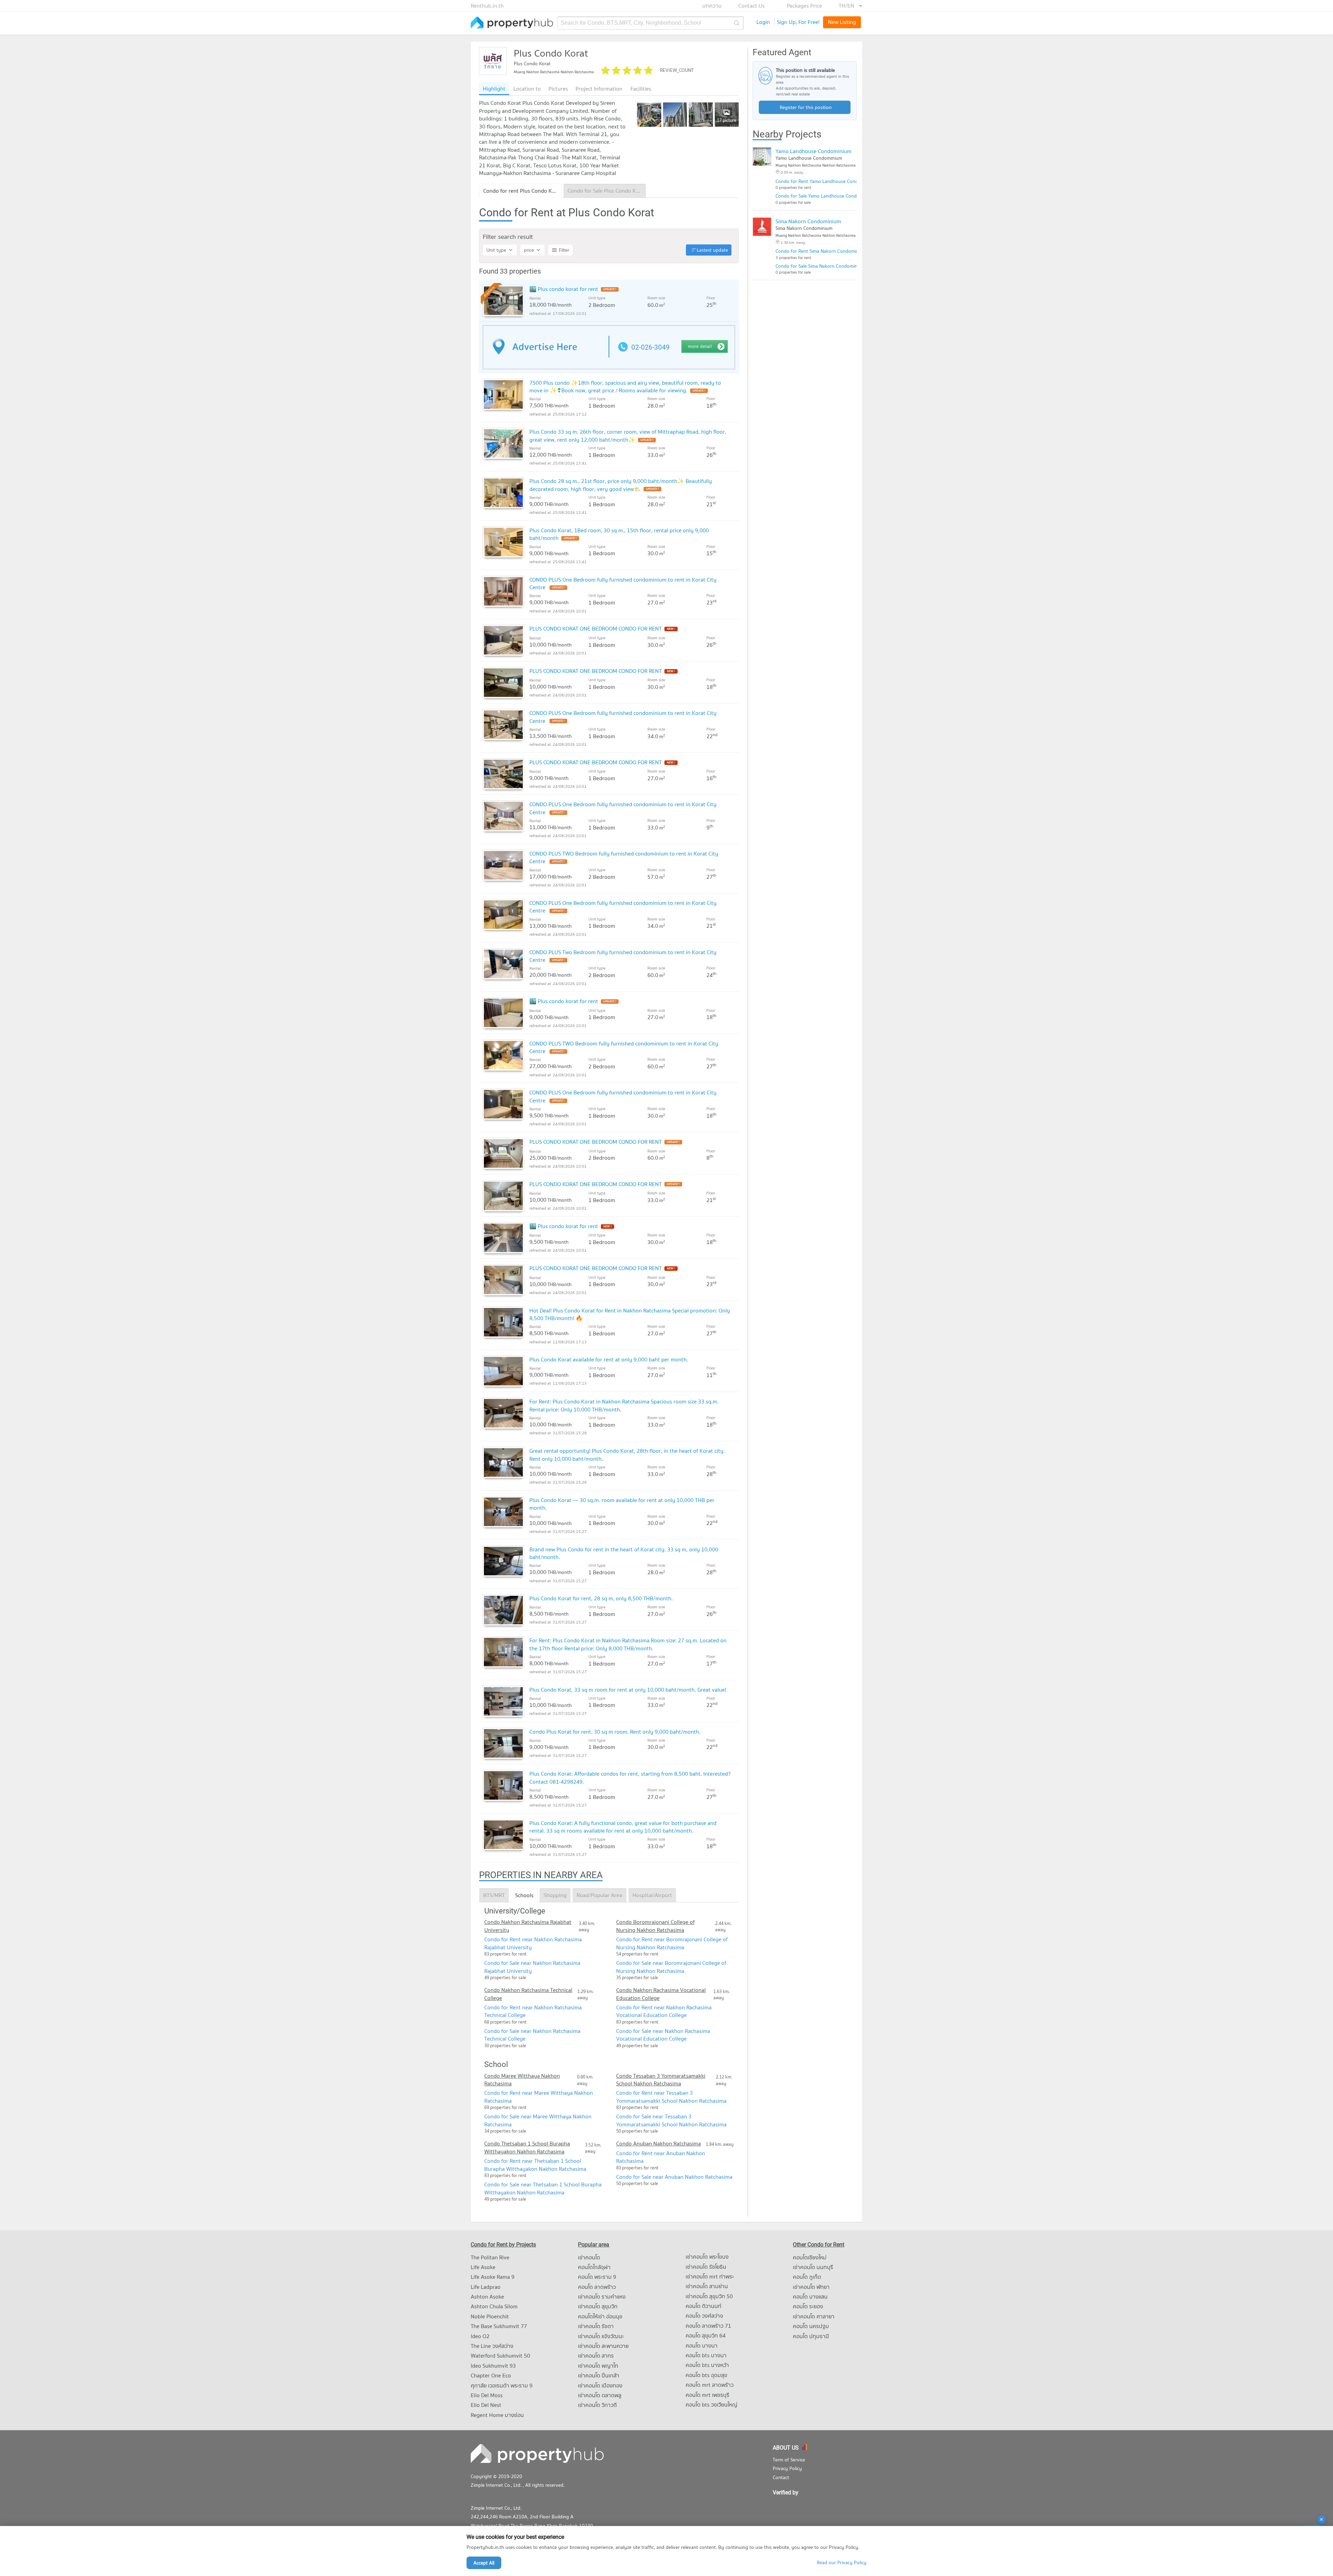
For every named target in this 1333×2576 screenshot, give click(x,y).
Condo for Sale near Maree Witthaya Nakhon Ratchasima (538, 2120)
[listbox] (850, 6)
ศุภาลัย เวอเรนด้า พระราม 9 (502, 2385)
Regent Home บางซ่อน (497, 2415)
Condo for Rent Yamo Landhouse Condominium (826, 181)
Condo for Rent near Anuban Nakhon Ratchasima (661, 2157)
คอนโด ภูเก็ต (807, 2277)
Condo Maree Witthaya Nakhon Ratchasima (522, 2080)
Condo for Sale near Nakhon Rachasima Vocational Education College (663, 2035)
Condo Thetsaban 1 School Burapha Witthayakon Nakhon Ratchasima (527, 2147)
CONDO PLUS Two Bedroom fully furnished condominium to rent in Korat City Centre (623, 956)
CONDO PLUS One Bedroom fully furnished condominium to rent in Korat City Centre (623, 583)
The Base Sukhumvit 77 (499, 2326)
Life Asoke (483, 2267)
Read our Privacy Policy (842, 2563)
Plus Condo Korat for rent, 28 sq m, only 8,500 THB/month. (601, 1598)
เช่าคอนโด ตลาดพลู (600, 2395)
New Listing (842, 22)
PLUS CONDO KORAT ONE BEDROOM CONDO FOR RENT (596, 628)
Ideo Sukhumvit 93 (493, 2366)
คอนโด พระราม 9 (597, 2277)
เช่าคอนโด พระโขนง (707, 2257)
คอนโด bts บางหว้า (707, 2365)
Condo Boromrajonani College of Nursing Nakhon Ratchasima (655, 1926)
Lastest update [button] (712, 250)
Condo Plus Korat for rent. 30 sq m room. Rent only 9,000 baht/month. (615, 1732)
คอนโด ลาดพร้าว (597, 2287)
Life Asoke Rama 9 (493, 2277)
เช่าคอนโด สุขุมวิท (598, 2306)
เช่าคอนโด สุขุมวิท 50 (709, 2296)
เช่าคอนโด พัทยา (811, 2287)
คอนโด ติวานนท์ (703, 2306)
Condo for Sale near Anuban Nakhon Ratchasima (674, 2177)
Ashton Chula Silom (494, 2306)
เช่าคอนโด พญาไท (598, 2366)
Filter (564, 250)
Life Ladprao (486, 2287)
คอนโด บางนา (702, 2345)
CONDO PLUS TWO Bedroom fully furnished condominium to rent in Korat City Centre (624, 857)
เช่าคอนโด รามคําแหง (602, 2296)
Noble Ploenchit (490, 2316)
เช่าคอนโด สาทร (596, 2356)
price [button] (529, 250)
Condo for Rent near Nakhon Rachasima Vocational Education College (664, 2011)
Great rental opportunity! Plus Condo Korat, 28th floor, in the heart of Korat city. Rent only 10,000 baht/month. (627, 1454)
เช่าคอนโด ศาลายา (814, 2316)
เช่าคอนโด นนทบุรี (813, 2267)
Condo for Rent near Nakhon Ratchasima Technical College (533, 2011)
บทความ (712, 6)
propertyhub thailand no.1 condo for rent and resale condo (512, 23)
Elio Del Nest (486, 2405)
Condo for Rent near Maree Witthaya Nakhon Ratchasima (539, 2096)
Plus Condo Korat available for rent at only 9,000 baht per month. (609, 1359)
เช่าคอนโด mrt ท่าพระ (710, 2276)
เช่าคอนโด (589, 2257)
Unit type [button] (496, 250)
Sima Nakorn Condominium (808, 221)
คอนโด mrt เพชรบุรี (707, 2395)
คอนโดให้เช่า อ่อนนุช (600, 2316)
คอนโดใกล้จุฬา (594, 2267)
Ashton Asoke (487, 2296)
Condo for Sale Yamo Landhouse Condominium (825, 196)
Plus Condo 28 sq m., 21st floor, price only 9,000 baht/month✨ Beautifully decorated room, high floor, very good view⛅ (621, 485)
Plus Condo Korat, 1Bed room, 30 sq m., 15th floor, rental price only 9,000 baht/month (619, 534)
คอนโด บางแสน (810, 2296)
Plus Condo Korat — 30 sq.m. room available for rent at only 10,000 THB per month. (622, 1504)
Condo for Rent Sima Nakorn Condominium (821, 251)
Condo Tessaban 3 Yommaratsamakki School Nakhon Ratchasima (661, 2080)
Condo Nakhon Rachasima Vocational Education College (661, 1994)
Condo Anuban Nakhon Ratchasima (659, 2143)
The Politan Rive (490, 2257)
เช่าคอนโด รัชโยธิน (706, 2267)
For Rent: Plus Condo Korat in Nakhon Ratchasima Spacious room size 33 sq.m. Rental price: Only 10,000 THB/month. (624, 1405)
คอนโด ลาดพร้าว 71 (708, 2326)
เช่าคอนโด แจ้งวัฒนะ (601, 2336)
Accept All (484, 2563)
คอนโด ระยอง (808, 2306)
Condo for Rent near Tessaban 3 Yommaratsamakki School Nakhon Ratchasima (671, 2096)
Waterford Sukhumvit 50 (500, 2356)
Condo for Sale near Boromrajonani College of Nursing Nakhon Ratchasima (671, 1967)
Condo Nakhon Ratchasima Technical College (528, 1994)
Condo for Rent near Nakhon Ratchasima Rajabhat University (533, 1943)
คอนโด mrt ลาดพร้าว (710, 2385)
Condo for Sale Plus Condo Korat (607, 191)
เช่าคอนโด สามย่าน (707, 2286)
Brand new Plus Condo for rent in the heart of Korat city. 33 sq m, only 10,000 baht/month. (624, 1553)
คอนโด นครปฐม (811, 2326)
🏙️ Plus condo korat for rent (564, 289)
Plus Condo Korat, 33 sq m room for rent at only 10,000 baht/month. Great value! (628, 1690)
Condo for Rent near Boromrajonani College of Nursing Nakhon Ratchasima (672, 1943)
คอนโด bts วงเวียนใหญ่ (711, 2404)
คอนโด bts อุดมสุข (706, 2375)
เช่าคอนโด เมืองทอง (600, 2385)
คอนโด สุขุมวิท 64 (706, 2335)
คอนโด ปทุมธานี (811, 2336)
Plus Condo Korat (551, 53)
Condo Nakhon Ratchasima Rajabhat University (528, 1926)
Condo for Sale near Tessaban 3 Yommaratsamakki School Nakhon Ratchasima (671, 2120)
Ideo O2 (480, 2336)
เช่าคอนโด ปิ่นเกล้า (599, 2375)
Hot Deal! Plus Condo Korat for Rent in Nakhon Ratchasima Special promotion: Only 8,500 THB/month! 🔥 (630, 1314)
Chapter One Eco (491, 2375)
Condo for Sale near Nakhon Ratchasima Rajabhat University (532, 1967)
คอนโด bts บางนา (706, 2355)
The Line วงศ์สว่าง (492, 2346)
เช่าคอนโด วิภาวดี (597, 2405)
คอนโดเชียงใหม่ (810, 2257)
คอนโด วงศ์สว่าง (704, 2316)
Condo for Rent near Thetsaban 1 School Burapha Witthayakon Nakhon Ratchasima (535, 2165)
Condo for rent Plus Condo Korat (523, 191)
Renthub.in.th (487, 6)
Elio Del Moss (487, 2395)
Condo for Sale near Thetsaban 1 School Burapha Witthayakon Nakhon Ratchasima (543, 2188)
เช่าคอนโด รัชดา (596, 2326)
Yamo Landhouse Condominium (814, 151)
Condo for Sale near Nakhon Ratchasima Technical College (532, 2035)
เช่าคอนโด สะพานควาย (603, 2346)
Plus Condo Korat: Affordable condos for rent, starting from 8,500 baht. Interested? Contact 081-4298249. (630, 1777)
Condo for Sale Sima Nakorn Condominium (820, 266)
